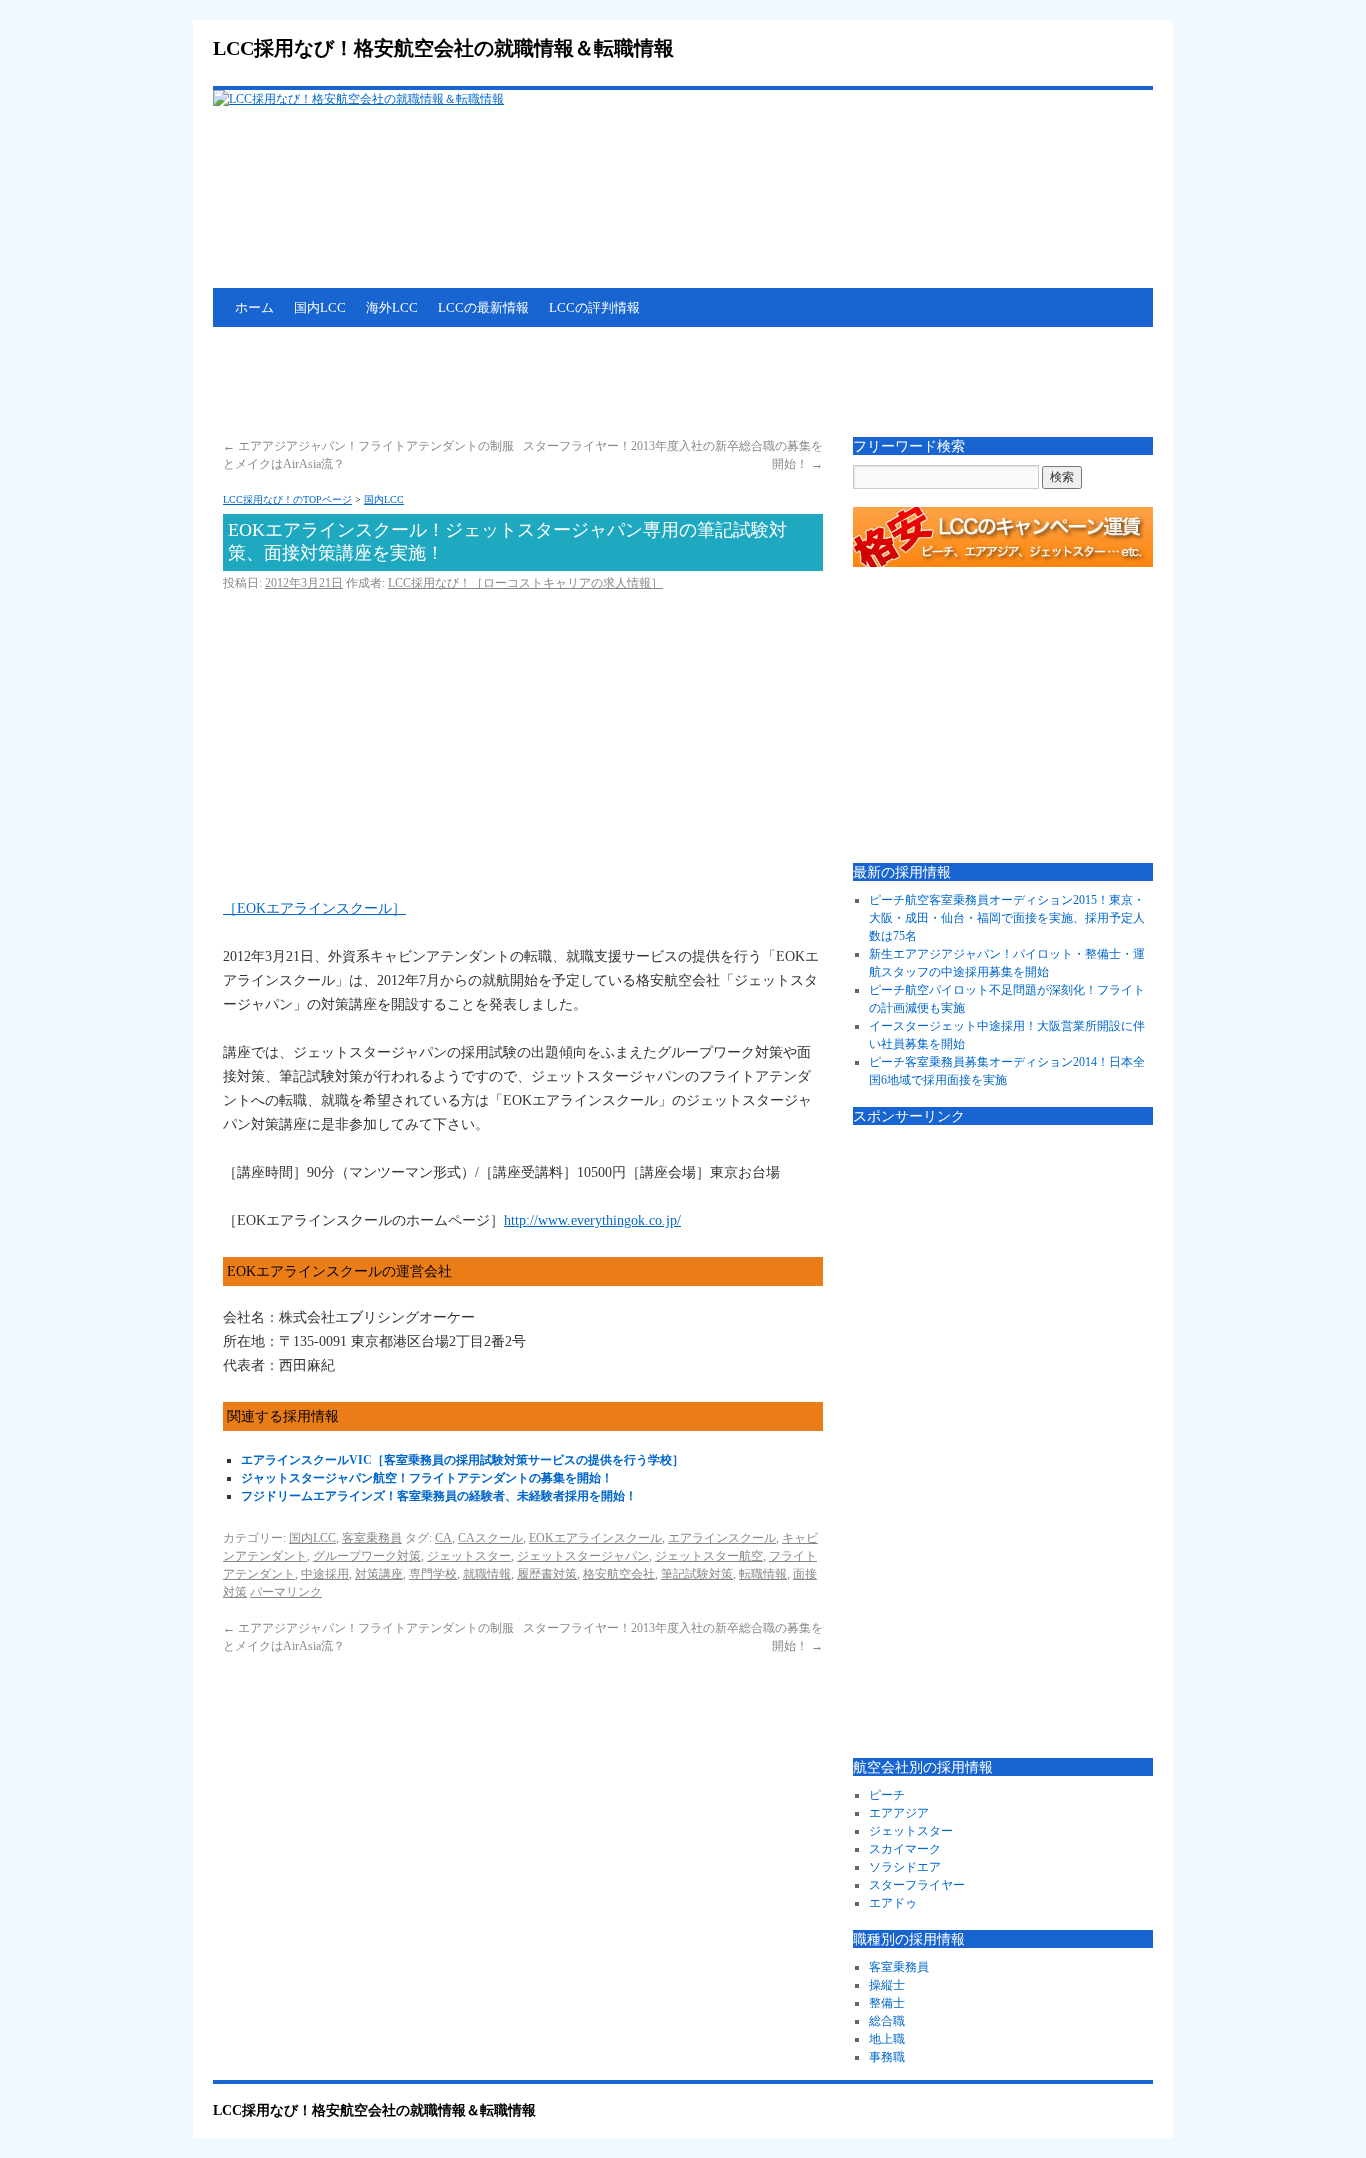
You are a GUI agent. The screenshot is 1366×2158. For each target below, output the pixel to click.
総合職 (887, 2021)
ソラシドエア (905, 1867)
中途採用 (325, 1574)
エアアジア (899, 1813)
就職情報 (487, 1574)
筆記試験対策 (697, 1574)
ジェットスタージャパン (583, 1556)
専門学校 (433, 1574)
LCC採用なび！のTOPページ (287, 499)
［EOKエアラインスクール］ (314, 908)
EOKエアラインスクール (595, 1538)
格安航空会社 (619, 1574)
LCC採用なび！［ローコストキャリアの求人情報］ (525, 583)
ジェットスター (469, 1556)
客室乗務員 (372, 1538)
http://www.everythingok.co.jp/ (592, 1220)
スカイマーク (905, 1849)
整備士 (887, 2003)
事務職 (887, 2057)
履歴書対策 (547, 1574)
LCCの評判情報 (594, 307)
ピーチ (887, 1795)
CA (443, 1538)
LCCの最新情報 (483, 307)
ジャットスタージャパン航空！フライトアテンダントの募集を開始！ (427, 1478)
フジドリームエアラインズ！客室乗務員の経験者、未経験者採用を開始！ (439, 1496)
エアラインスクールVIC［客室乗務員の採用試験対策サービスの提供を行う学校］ (462, 1460)
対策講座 (379, 1574)
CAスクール (490, 1538)
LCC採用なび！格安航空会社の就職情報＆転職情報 (443, 48)
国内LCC (320, 307)
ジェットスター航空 (709, 1556)
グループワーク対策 (367, 1556)
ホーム (254, 307)
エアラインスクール (722, 1538)
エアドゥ (893, 1903)
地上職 (887, 2039)
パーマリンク (286, 1592)
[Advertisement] (577, 382)
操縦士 (887, 1985)
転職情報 (763, 1574)
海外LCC (392, 307)
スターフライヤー (917, 1885)
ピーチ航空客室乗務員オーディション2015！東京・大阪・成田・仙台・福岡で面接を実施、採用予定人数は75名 (1007, 918)
